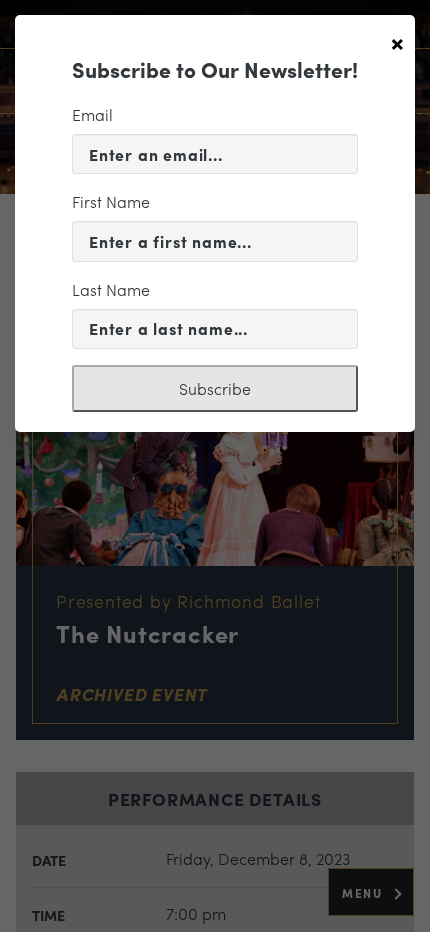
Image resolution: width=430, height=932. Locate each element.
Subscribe (215, 388)
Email (92, 114)
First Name (111, 201)
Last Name (111, 289)
